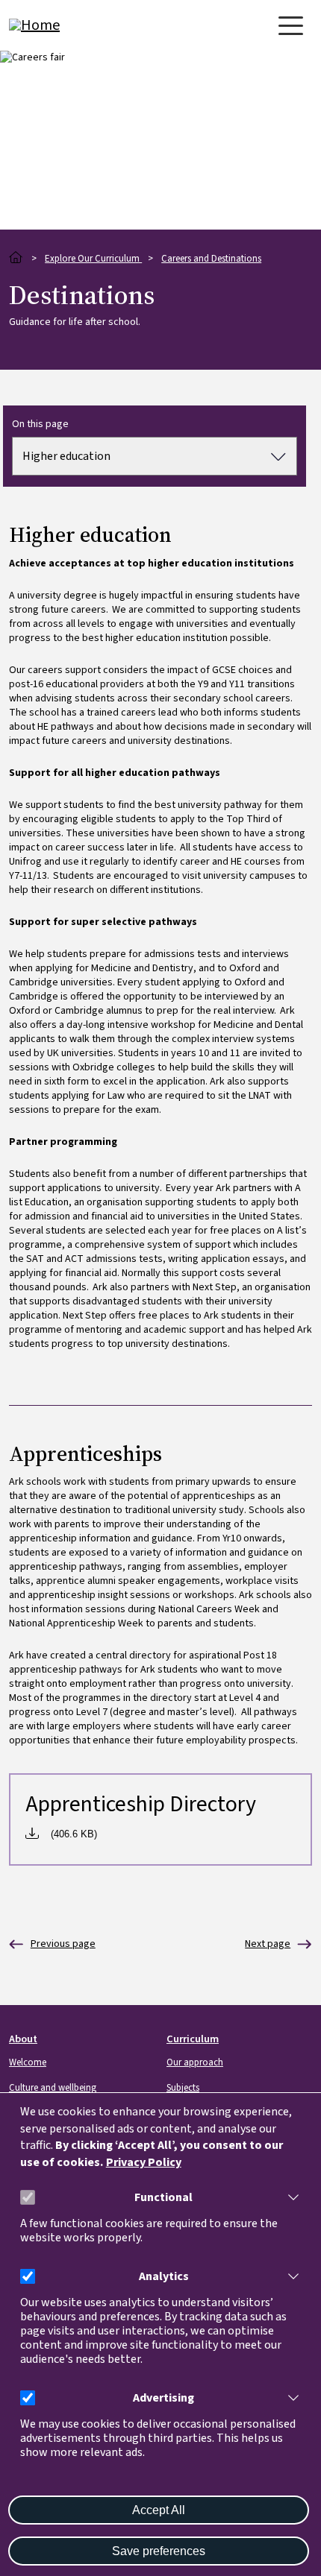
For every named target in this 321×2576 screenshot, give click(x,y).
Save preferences (159, 2551)
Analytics (164, 2277)
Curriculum (193, 2039)
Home (16, 258)
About (23, 2039)
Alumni (52, 1944)
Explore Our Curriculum (93, 259)
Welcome (28, 2062)
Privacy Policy (144, 2163)
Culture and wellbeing (53, 2088)
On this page (40, 424)
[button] (290, 2197)
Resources (268, 1944)
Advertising (163, 2398)
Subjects (183, 2088)
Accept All (159, 2510)
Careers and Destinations (211, 259)
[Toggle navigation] (291, 26)
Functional (163, 2198)
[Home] (69, 25)
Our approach (195, 2062)
